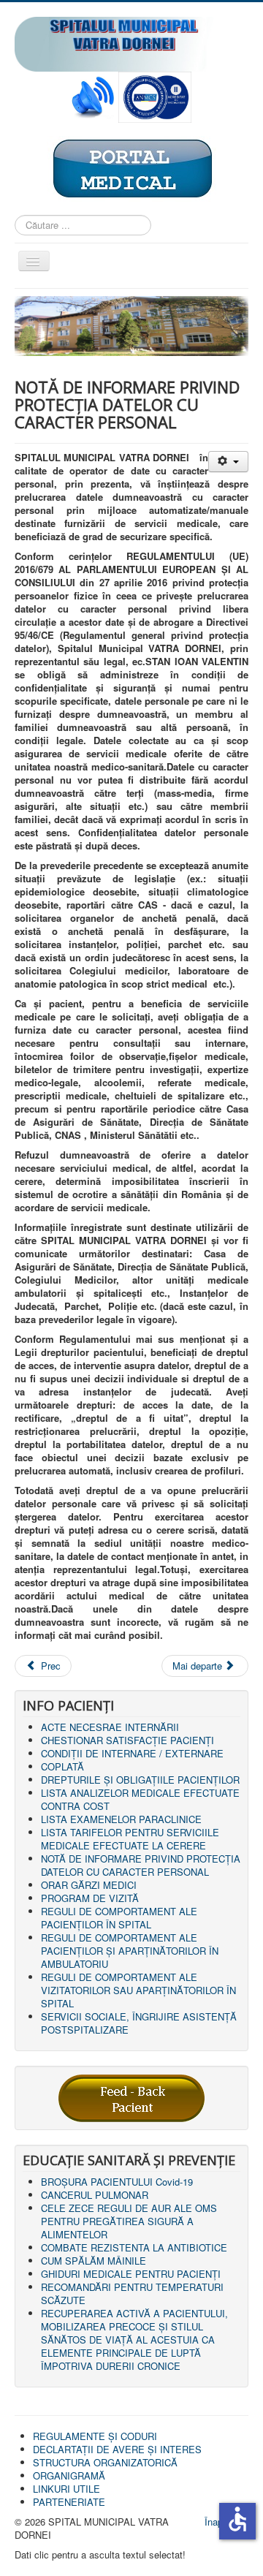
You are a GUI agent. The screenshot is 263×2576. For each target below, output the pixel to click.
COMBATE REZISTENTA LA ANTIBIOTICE (134, 2247)
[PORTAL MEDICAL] (131, 167)
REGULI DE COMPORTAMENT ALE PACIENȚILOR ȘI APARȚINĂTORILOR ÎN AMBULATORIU (130, 1951)
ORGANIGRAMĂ (69, 2475)
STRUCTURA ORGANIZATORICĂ (105, 2462)
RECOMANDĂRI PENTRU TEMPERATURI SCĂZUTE (132, 2293)
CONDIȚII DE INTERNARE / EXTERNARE (132, 1753)
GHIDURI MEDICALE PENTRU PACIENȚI (131, 2274)
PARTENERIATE (69, 2502)
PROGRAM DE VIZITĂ (90, 1898)
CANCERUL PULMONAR (95, 2195)
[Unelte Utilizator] (228, 462)
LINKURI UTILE (66, 2489)
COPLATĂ (62, 1766)
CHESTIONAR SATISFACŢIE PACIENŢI (127, 1740)
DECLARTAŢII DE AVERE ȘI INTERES (117, 2449)
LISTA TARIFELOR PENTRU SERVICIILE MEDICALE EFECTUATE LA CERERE (130, 1839)
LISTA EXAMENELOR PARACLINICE (121, 1819)
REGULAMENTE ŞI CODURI (95, 2436)
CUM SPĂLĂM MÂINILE (94, 2261)
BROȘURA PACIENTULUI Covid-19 (117, 2182)
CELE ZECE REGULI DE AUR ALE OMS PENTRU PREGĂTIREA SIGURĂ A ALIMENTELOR (129, 2221)
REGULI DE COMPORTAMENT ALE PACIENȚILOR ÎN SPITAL (119, 1918)
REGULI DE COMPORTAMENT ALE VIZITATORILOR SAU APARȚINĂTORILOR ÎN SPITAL (138, 1990)
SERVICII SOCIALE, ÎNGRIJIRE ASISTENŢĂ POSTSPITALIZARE (139, 2023)
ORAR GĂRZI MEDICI (89, 1885)
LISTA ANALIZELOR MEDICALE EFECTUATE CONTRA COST (140, 1799)
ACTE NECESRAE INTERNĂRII (110, 1727)
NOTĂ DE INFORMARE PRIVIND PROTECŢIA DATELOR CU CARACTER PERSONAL (141, 1865)
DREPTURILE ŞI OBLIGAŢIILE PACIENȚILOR (140, 1780)
